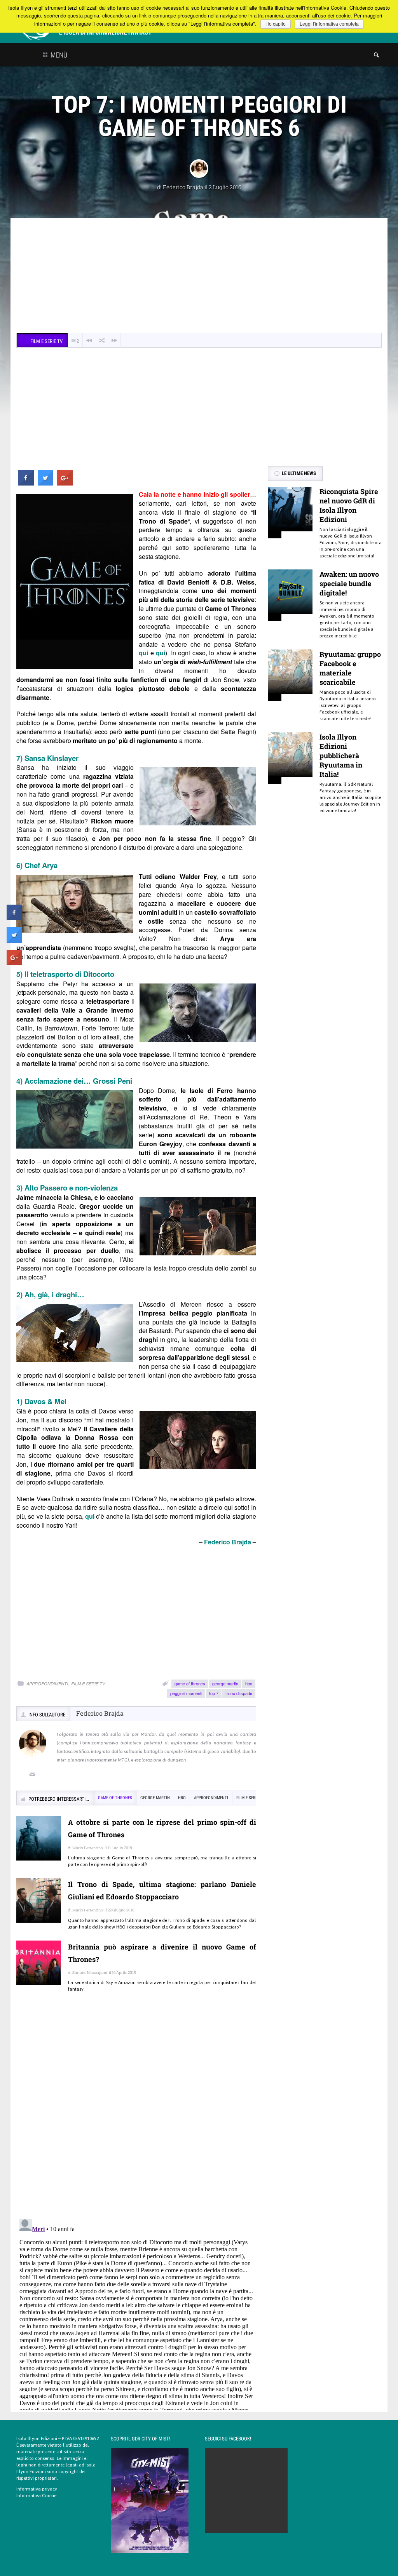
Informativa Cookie (36, 2496)
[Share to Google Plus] (65, 483)
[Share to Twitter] (45, 483)
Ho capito (276, 24)
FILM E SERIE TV (88, 1684)
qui (143, 653)
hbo (249, 1683)
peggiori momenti (186, 1693)
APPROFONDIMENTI (47, 1684)
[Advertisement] (199, 277)
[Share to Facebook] (26, 483)
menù (58, 55)
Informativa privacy (37, 2489)
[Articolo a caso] (102, 340)
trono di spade (239, 1693)
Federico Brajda (183, 187)
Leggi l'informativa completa (329, 24)
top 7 (214, 1693)
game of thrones (190, 1683)
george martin (225, 1683)
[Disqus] (136, 2111)
